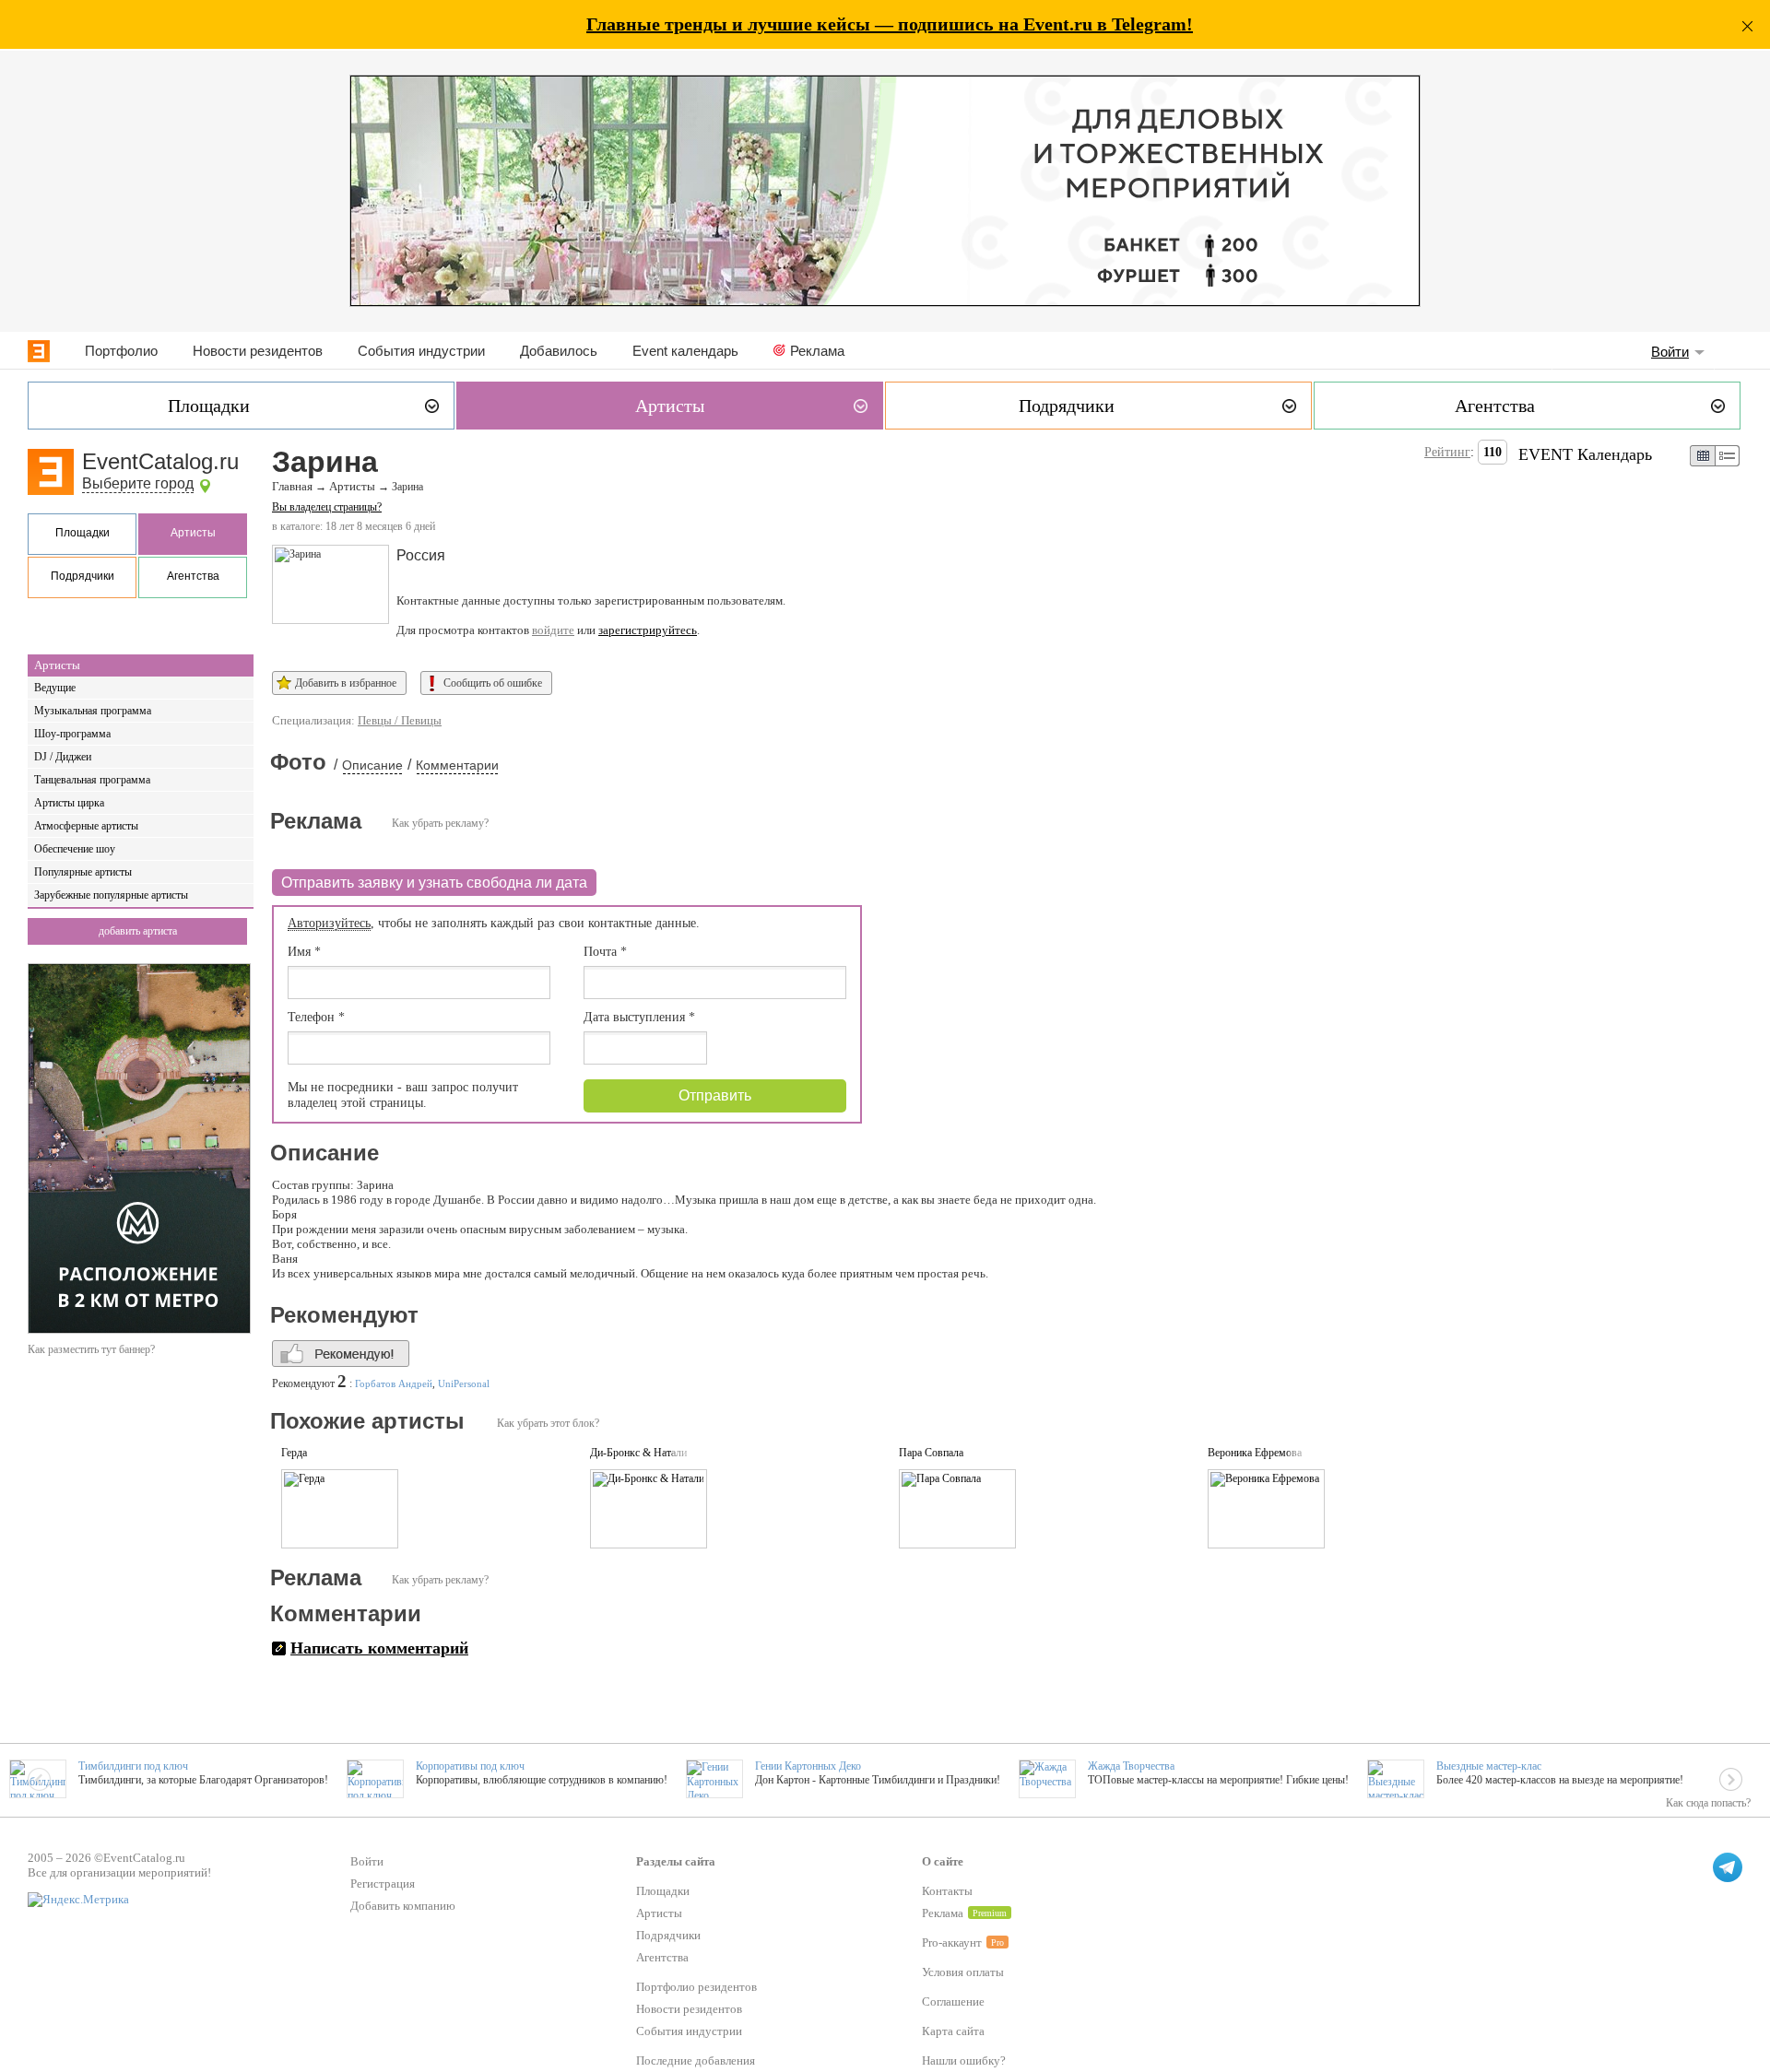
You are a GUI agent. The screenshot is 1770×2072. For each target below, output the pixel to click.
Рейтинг (1447, 452)
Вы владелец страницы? (327, 507)
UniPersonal (464, 1383)
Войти (1670, 352)
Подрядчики (83, 576)
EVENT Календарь (1585, 454)
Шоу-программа (72, 734)
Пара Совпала (931, 1453)
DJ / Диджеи (63, 757)
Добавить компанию (403, 1906)
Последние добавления (696, 2060)
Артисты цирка (69, 803)
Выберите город (138, 483)
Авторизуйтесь (329, 923)
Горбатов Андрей (394, 1383)
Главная (292, 487)
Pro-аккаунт (952, 1942)
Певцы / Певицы (400, 720)
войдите (553, 630)
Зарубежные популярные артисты (111, 895)
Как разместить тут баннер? (91, 1349)
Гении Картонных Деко (808, 1766)
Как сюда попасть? (1708, 1803)
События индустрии (421, 351)
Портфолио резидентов (696, 1987)
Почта (605, 952)
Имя (304, 952)
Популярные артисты (83, 872)
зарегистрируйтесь (648, 630)
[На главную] (39, 351)
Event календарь (685, 351)
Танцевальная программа (92, 780)
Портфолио (121, 351)
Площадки (83, 533)
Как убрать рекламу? (440, 823)
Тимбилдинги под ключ (133, 1766)
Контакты (947, 1891)
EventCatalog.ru (160, 461)
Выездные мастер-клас (1489, 1766)
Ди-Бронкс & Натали (638, 1453)
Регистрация (383, 1884)
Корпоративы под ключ (470, 1766)
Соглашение (953, 2001)
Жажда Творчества (1131, 1766)
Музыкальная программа (93, 711)
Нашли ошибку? (964, 2060)
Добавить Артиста (138, 931)
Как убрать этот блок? (548, 1423)
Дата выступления (639, 1017)
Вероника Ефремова (1255, 1453)
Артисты (193, 533)
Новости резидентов (258, 351)
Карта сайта (953, 2031)
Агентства (193, 576)
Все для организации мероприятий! (119, 1872)
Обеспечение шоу (75, 849)
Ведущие (55, 688)
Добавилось (559, 351)
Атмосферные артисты (86, 826)
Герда (294, 1453)
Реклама (817, 351)
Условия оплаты (963, 1972)
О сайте (943, 1861)
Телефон (316, 1017)
